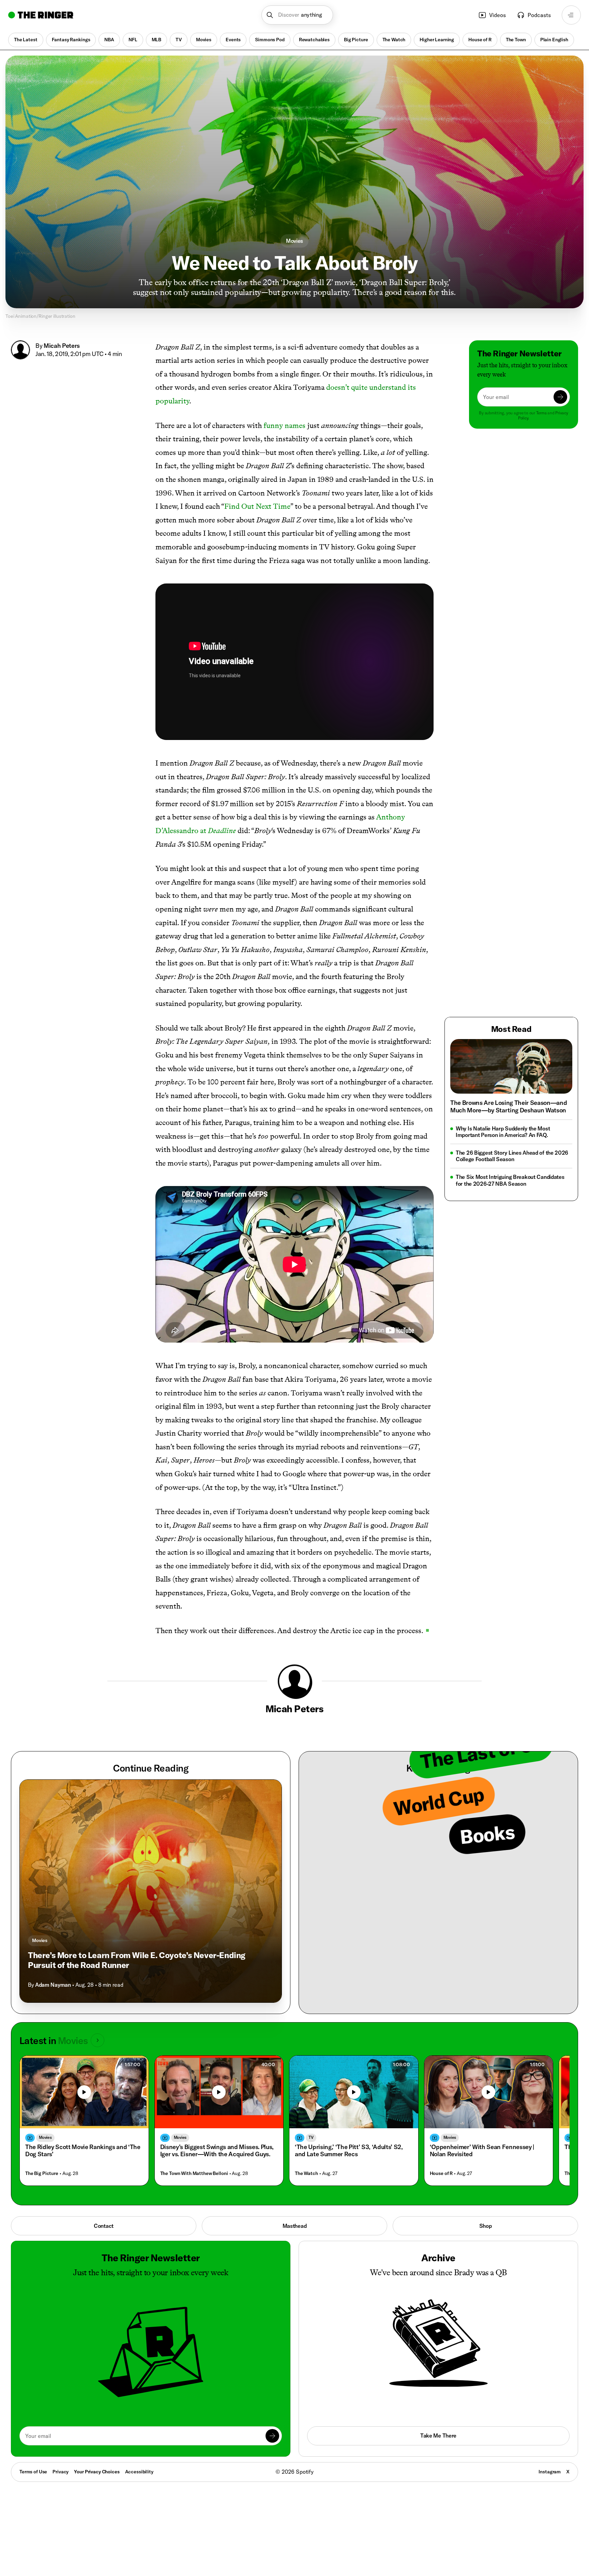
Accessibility (139, 2472)
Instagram (550, 2472)
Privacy (61, 2472)
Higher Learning (437, 40)
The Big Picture (42, 2173)
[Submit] (560, 397)
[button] (297, 15)
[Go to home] (41, 15)
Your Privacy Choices (97, 2472)
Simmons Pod (270, 40)
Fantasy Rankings (71, 40)
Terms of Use (33, 2472)
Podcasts (539, 15)
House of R (480, 40)
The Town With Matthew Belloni (194, 2173)
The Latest (26, 40)
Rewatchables (314, 40)
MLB (157, 40)
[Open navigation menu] (571, 15)
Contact (104, 2226)
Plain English (554, 40)
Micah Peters (62, 346)
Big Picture (356, 40)
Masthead (295, 2226)
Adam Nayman (53, 1985)
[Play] (84, 2092)
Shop (486, 2226)
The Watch (394, 40)
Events (233, 40)
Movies (204, 40)
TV (179, 40)
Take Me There (438, 2436)
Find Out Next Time (257, 506)
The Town (516, 40)
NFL (133, 40)
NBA (109, 40)
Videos (497, 15)
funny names (284, 425)
